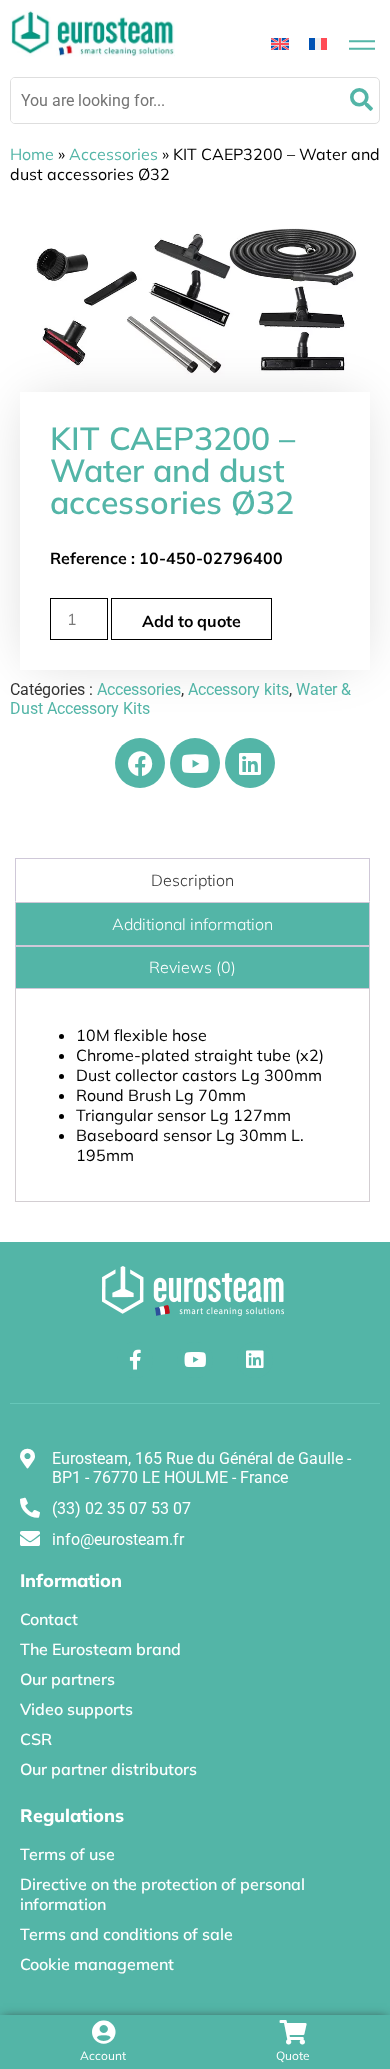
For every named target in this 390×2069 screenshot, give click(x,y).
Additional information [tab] (192, 924)
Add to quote (191, 621)
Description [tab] (192, 880)
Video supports (76, 1709)
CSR (36, 1739)
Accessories (113, 154)
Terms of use (67, 1854)
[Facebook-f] (135, 1360)
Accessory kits (238, 689)
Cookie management (97, 1964)
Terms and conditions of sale (126, 1934)
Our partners (67, 1679)
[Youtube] (195, 763)
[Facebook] (140, 763)
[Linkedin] (250, 763)
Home (32, 154)
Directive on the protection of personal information (162, 1894)
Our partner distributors (108, 1769)
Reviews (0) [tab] (192, 967)
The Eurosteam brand (100, 1649)
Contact (49, 1619)
